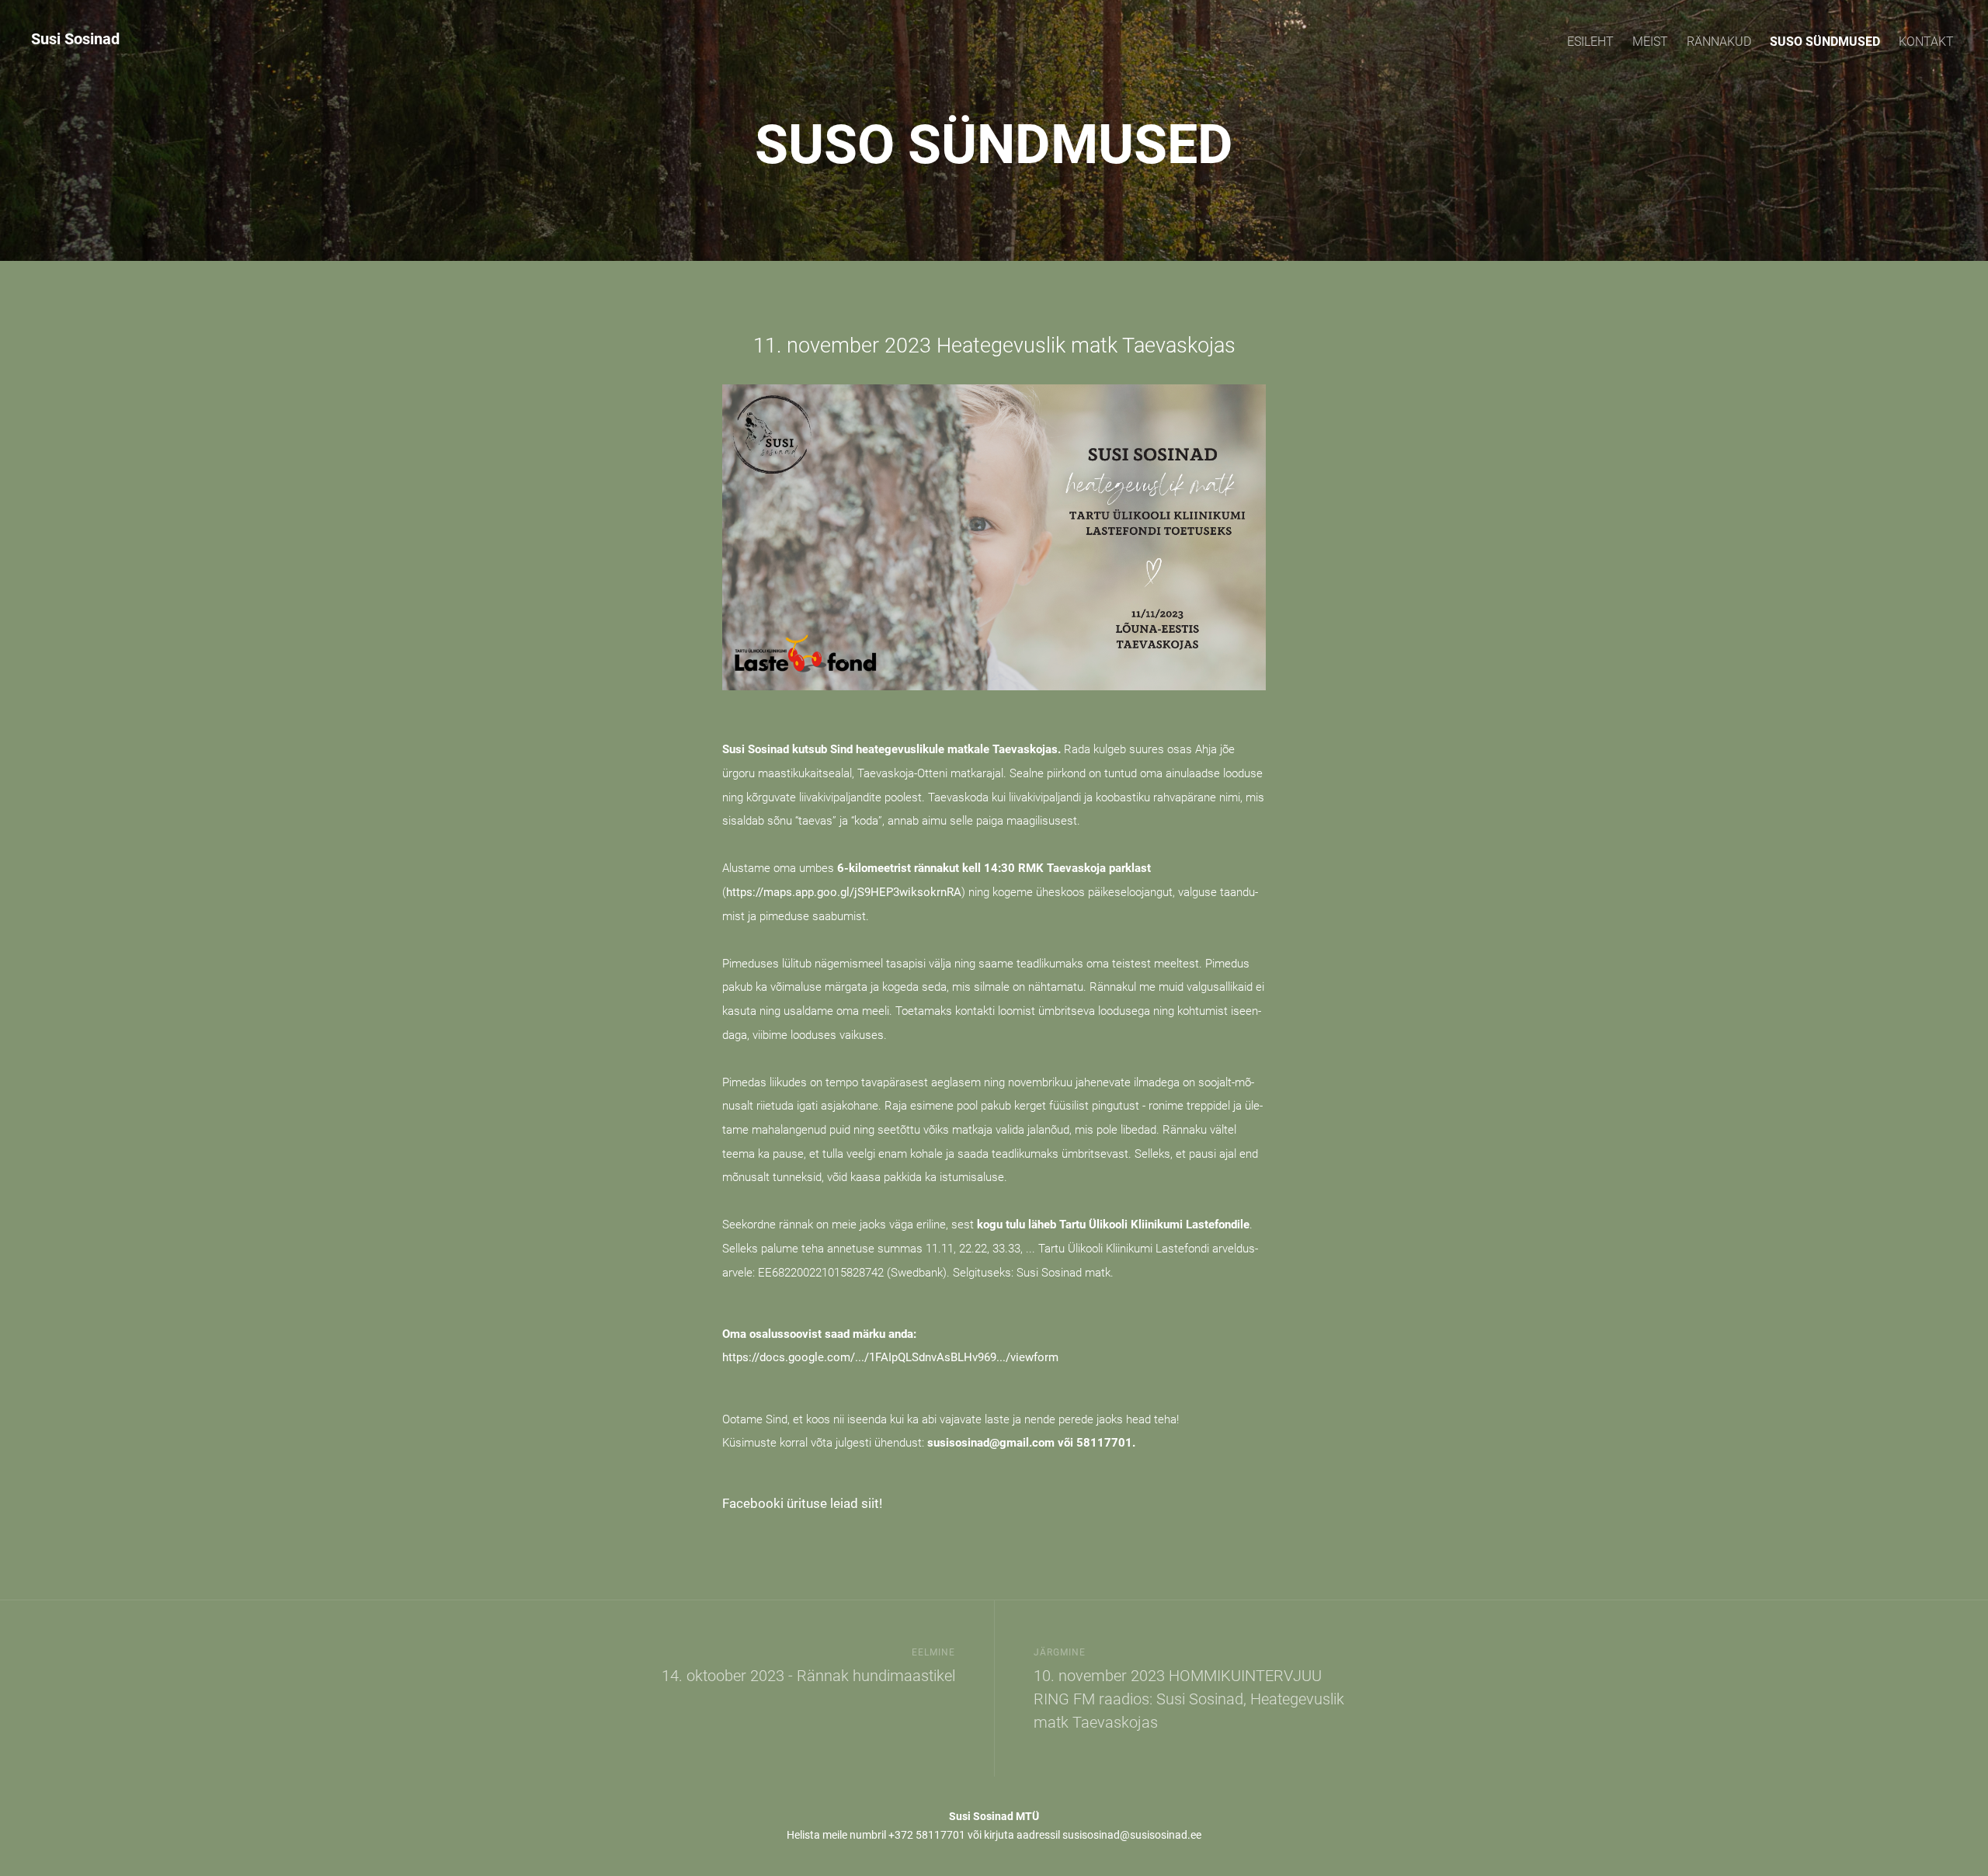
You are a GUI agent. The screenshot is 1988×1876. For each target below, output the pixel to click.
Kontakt (1926, 42)
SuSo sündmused (1825, 42)
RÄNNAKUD (1719, 42)
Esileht (1590, 42)
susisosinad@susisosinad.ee (1132, 1835)
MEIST (1650, 42)
